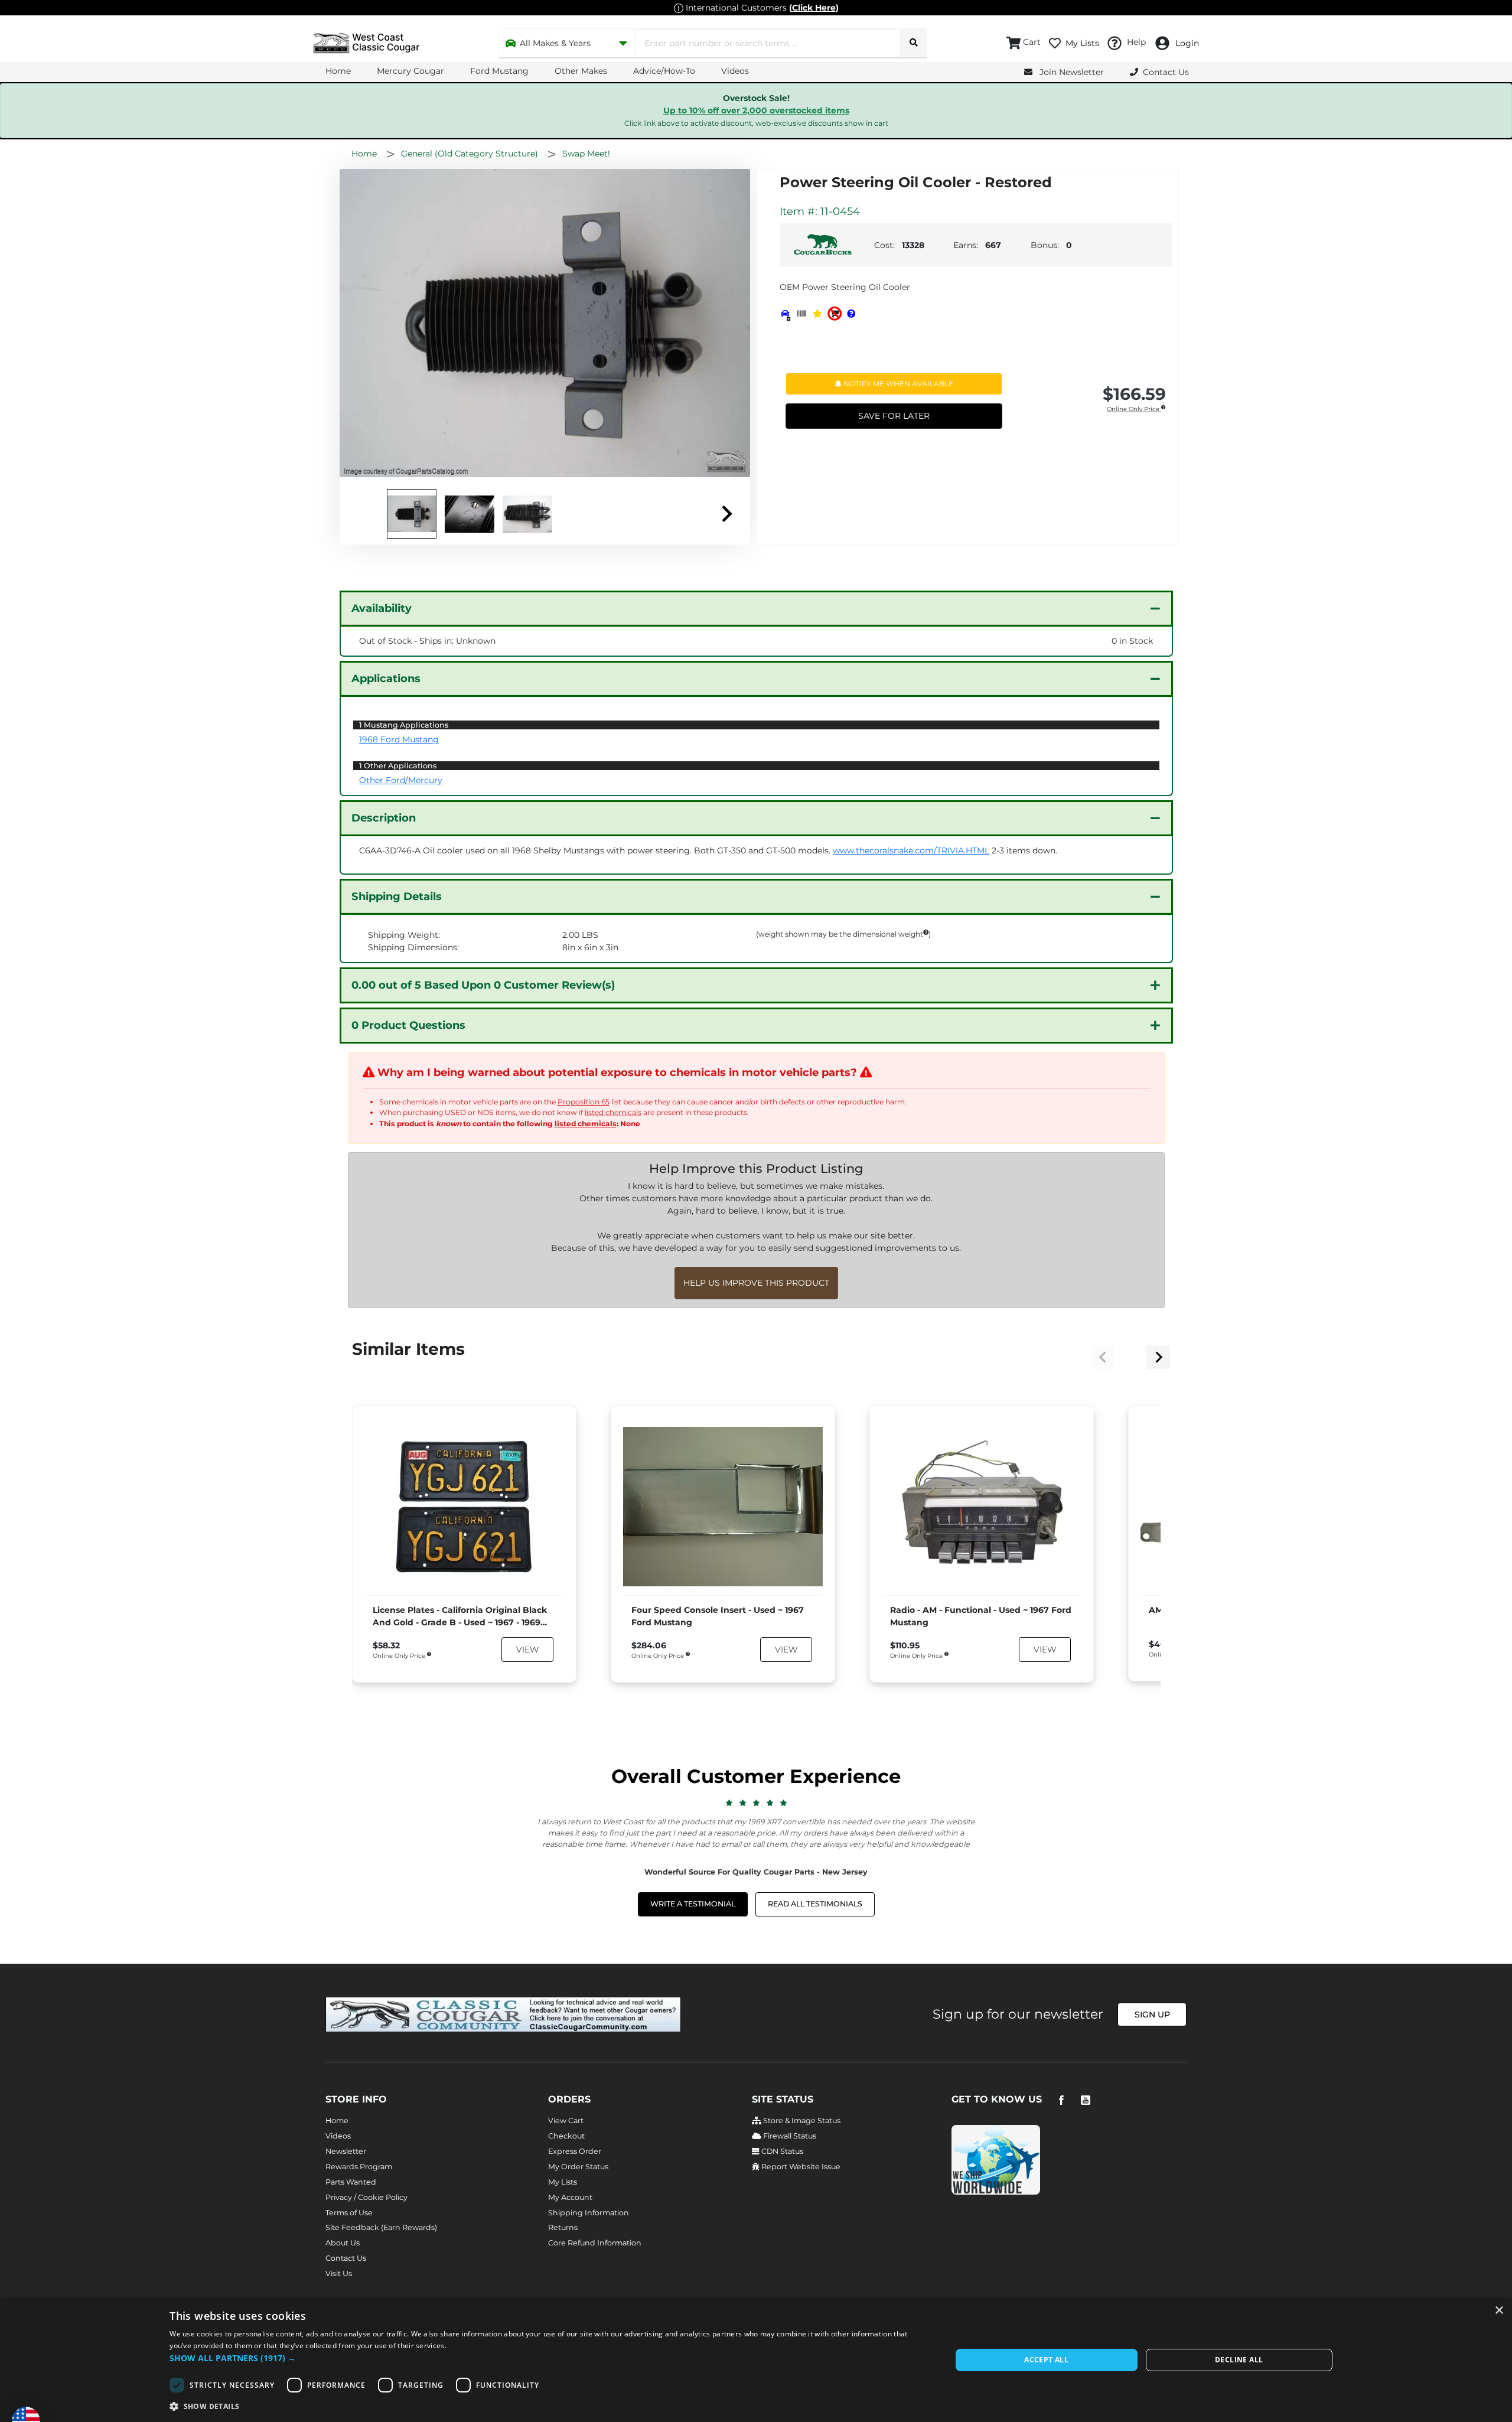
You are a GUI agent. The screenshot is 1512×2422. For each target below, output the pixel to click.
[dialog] (756, 2360)
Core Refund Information (595, 2243)
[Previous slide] (1103, 1357)
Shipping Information (589, 2213)
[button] (549, 2358)
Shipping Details (397, 897)
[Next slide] (726, 514)
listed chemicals (613, 1112)
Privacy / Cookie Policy (366, 2197)
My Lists (563, 2182)
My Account (570, 2197)
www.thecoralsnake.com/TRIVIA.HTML (911, 850)
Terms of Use (349, 2213)
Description (384, 818)
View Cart (566, 2121)
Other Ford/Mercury (401, 780)
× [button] (1499, 2311)
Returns (563, 2227)
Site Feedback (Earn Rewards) (381, 2227)
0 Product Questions (408, 1025)
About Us (343, 2243)
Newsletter (346, 2151)
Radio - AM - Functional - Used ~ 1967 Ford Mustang (981, 1616)
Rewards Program (359, 2167)
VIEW (527, 1650)
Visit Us (339, 2273)
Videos (735, 71)
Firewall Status (789, 2136)
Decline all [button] (1239, 2360)
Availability (382, 608)
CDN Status (781, 2151)
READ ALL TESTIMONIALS (815, 1904)
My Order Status (578, 2167)
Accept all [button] (1046, 2360)
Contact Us (346, 2258)
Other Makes (581, 71)
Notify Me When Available (897, 384)
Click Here (814, 8)
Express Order (575, 2151)
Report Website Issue (800, 2167)
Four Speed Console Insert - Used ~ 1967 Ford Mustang (718, 1616)
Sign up (1152, 2014)
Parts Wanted (351, 2182)
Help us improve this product (756, 1283)
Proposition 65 (584, 1102)
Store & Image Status (801, 2121)
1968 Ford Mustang (399, 739)
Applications (386, 679)
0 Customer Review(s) (483, 985)
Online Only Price (1134, 410)
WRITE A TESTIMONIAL (693, 1904)
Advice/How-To (664, 71)
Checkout (566, 2136)
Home (338, 71)
